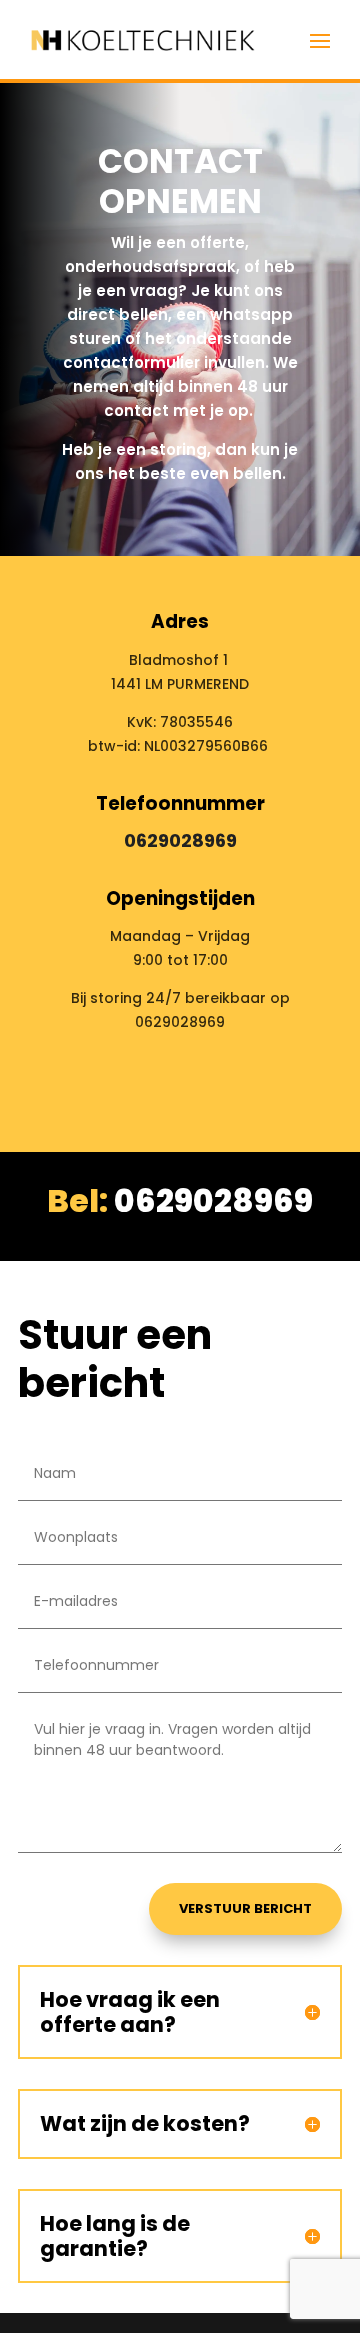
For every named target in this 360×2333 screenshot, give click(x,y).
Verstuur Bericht (245, 1908)
